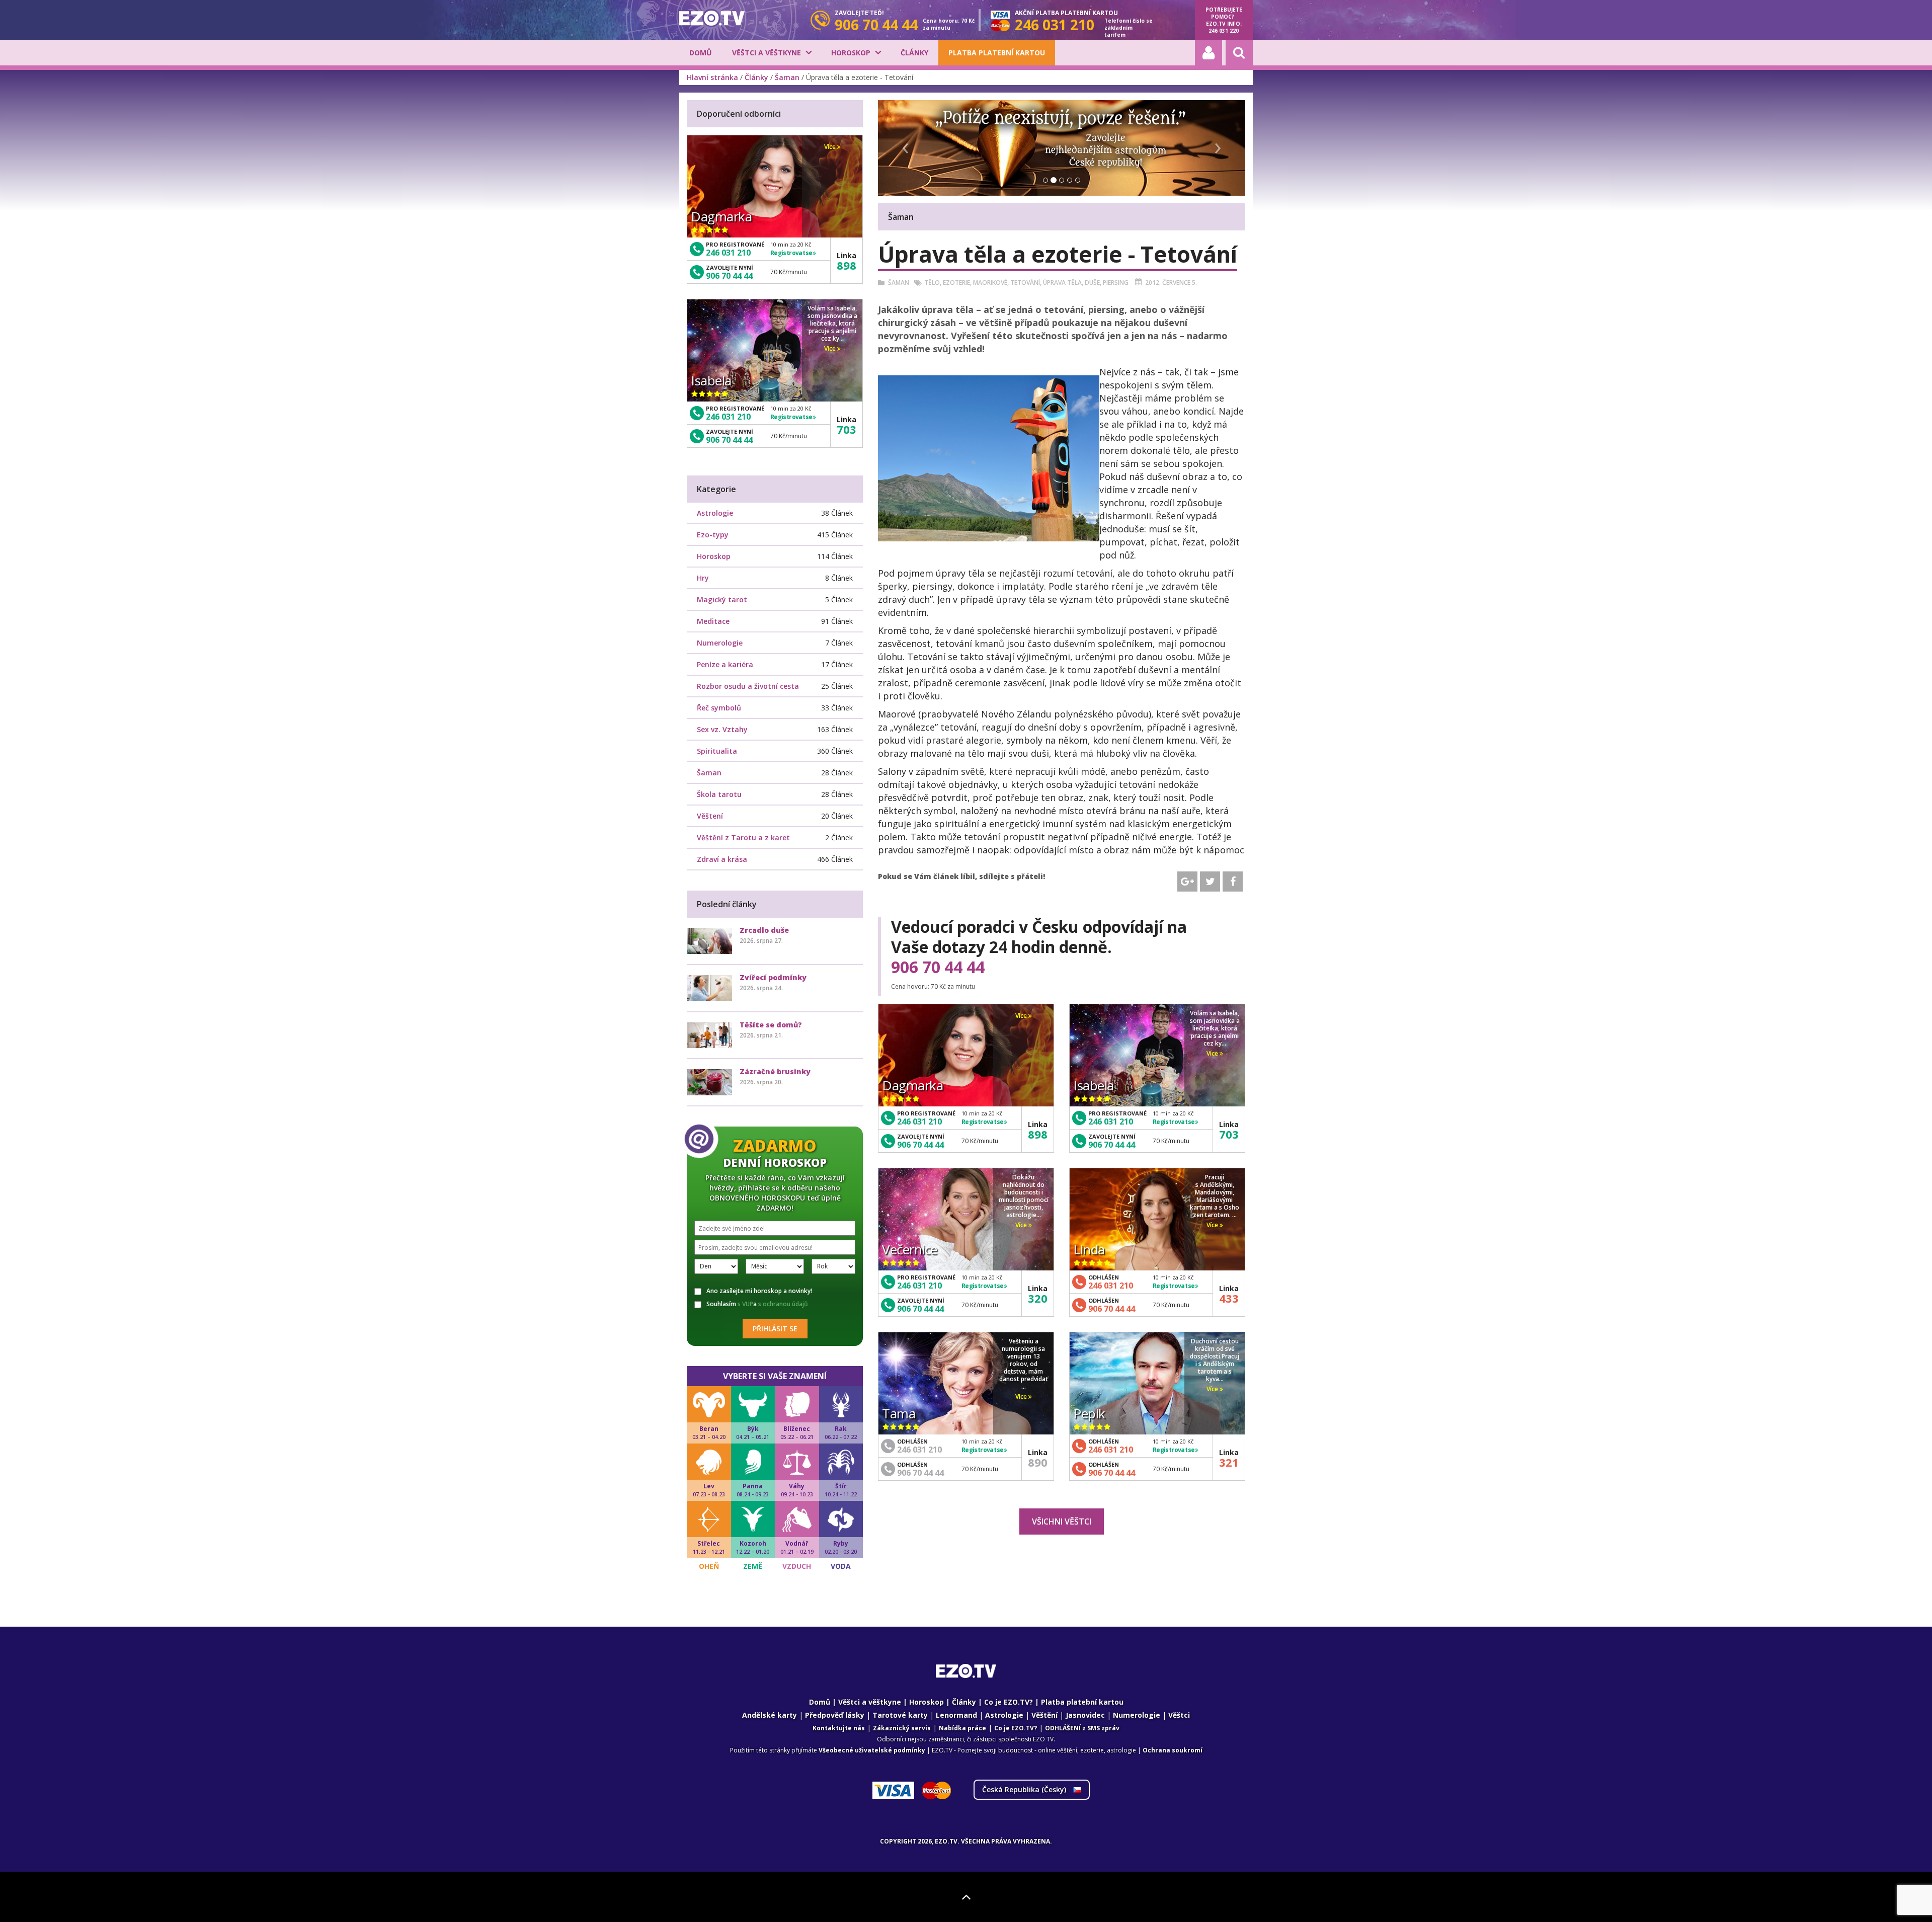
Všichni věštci (1062, 1521)
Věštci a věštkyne (767, 53)
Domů (701, 53)
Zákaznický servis (902, 1728)
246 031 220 (1224, 31)
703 (1229, 1134)
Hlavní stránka (712, 77)
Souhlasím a (757, 1304)
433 (1229, 1298)
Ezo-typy (713, 535)
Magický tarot (722, 599)
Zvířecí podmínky (773, 977)
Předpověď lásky (835, 1715)
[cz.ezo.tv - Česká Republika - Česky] (712, 18)
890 (1038, 1462)
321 (1229, 1462)
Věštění (1044, 1715)
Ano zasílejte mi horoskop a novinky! (759, 1291)
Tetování (1025, 283)
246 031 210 (919, 1122)
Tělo (932, 283)
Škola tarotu (719, 794)
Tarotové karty (900, 1715)
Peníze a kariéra (725, 664)
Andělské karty (770, 1715)
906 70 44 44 (938, 967)
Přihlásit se (775, 1329)
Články (914, 53)
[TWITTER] (1210, 882)
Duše (1092, 283)
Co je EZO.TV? (1009, 1702)
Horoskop (851, 53)
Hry (703, 578)
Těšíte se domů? (771, 1025)
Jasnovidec (1085, 1715)
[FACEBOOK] (1233, 882)
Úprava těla (1062, 283)
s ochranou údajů (783, 1304)
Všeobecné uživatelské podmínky (872, 1750)
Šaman (787, 77)
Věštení (710, 816)
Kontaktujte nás (839, 1728)
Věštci (1179, 1715)
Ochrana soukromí (1173, 1750)
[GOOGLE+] (1187, 882)
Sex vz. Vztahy (722, 729)
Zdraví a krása (722, 859)
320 (1038, 1298)
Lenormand (956, 1715)
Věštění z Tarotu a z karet (743, 837)
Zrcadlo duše (764, 930)
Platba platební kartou (997, 53)
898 (1038, 1134)
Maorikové (990, 283)
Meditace (713, 621)
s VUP (745, 1304)
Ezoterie (956, 283)
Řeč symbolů (719, 708)
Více (1022, 1016)
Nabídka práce (962, 1728)
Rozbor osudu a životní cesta (748, 686)
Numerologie (720, 643)
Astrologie (715, 513)
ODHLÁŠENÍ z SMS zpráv (1082, 1728)
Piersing (1116, 283)
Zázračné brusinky (775, 1071)
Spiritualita (717, 751)
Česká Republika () (1025, 1789)
